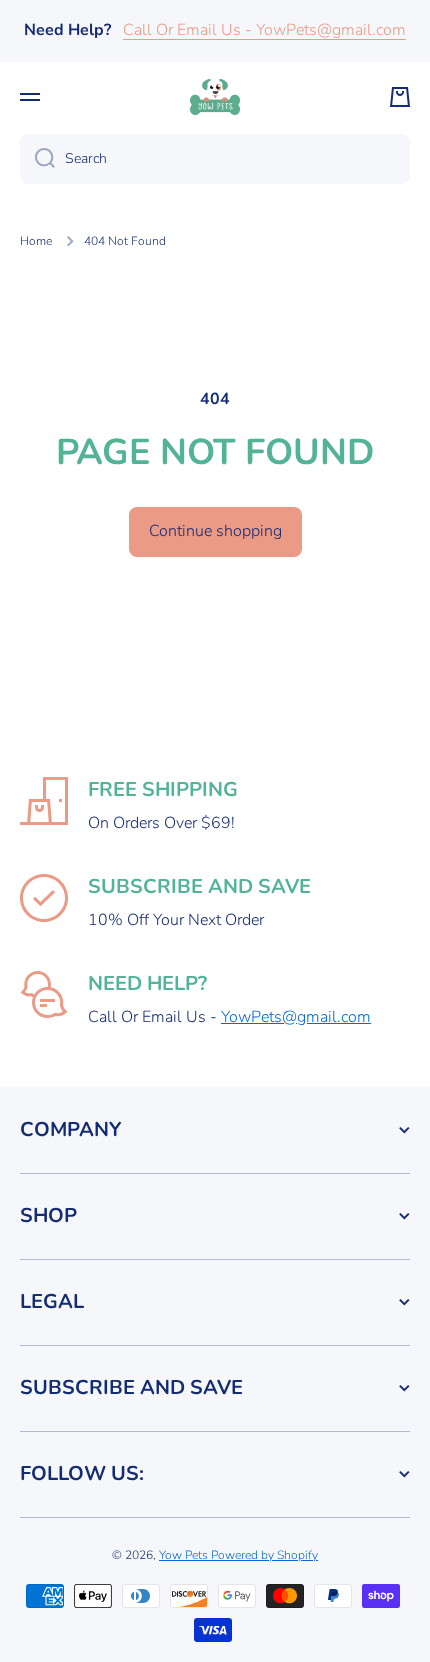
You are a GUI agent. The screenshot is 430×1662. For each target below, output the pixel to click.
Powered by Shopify (264, 1555)
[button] (400, 97)
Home (36, 241)
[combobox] (215, 159)
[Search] (37, 159)
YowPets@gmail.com (296, 1017)
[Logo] (215, 97)
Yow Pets (185, 1555)
